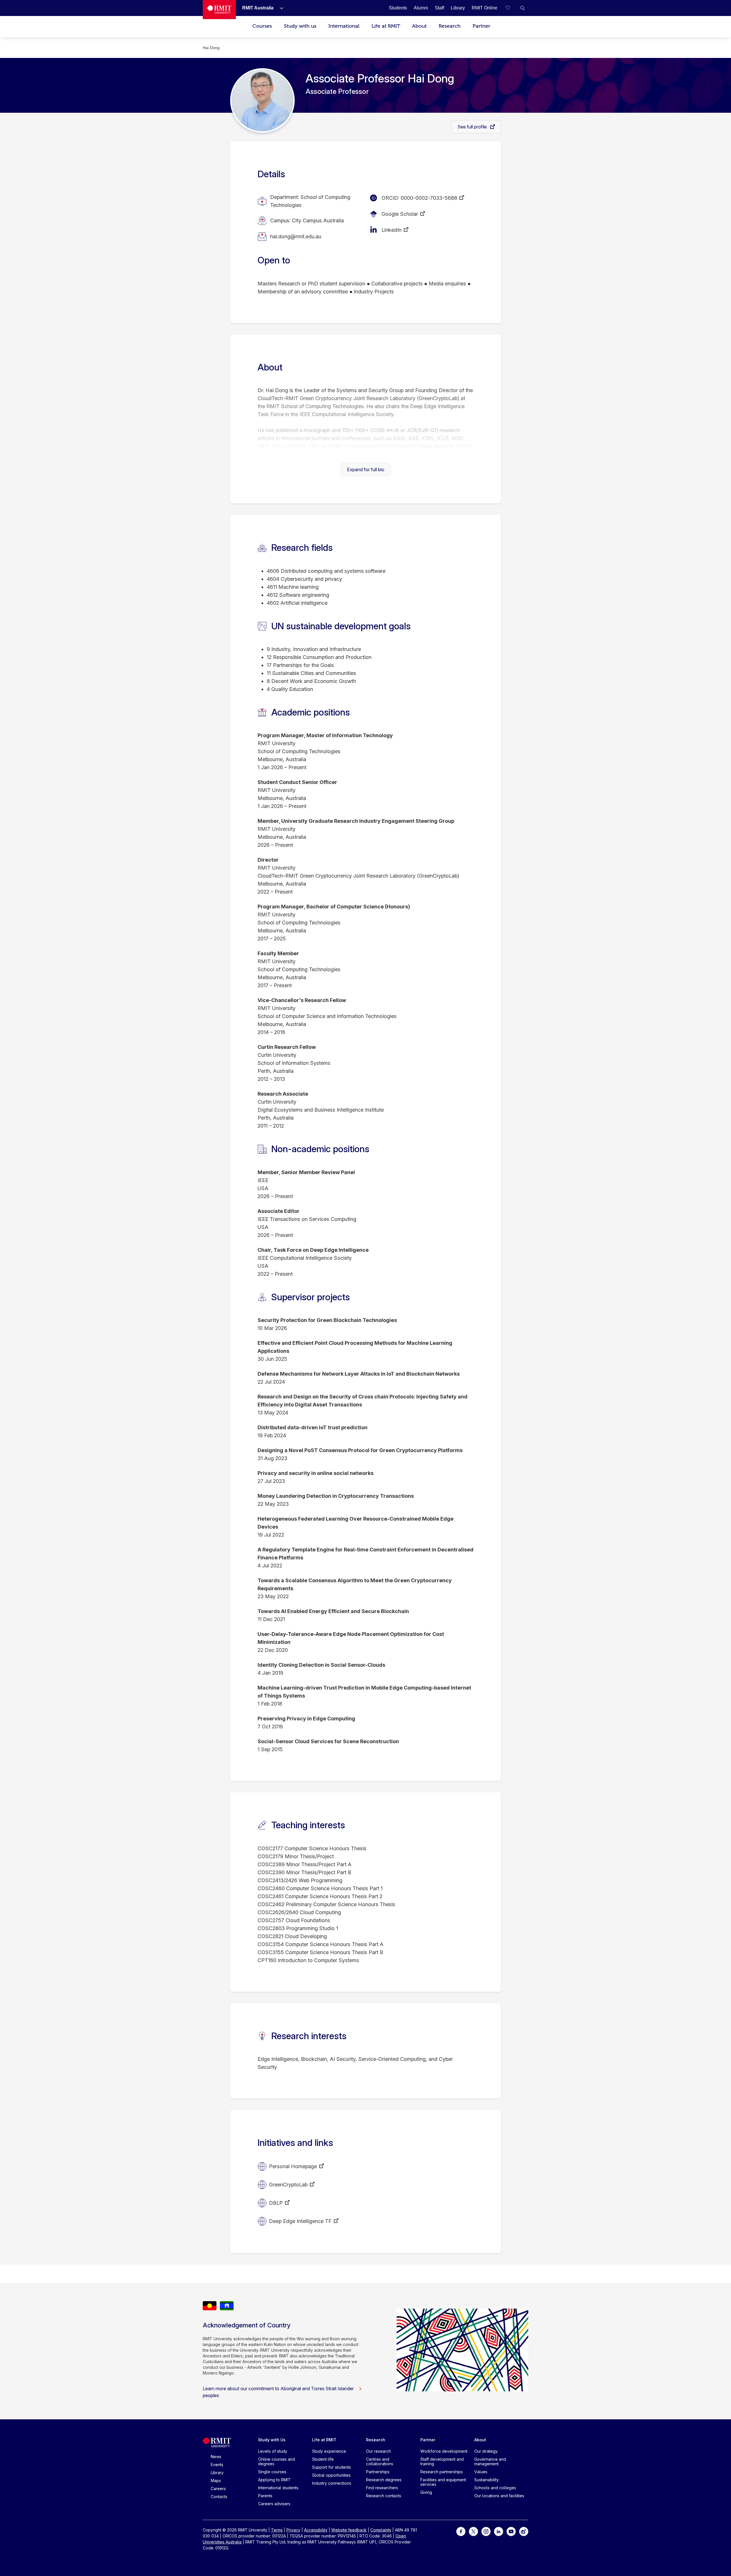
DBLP (276, 2203)
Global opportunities (331, 2475)
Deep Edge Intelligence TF (300, 2221)
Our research (378, 2451)
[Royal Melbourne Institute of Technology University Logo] (219, 10)
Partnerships (378, 2472)
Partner (481, 26)
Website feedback (349, 2530)
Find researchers (382, 2488)
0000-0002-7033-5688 (429, 198)
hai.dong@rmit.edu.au (296, 236)
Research (450, 26)
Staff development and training (442, 2461)
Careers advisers (274, 2504)
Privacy (293, 2530)
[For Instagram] (486, 2531)
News (216, 2457)
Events (217, 2465)
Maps (216, 2481)
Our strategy (486, 2451)
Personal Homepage (293, 2166)
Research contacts (384, 2496)
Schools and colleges (495, 2488)
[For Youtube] (511, 2531)
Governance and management (490, 2461)
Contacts (219, 2497)
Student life (323, 2459)
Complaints (381, 2530)
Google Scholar (400, 214)
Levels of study (273, 2451)
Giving (426, 2492)
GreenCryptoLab (288, 2185)
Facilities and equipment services (443, 2482)
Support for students (332, 2467)
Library (217, 2473)
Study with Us (272, 2440)
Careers (218, 2489)
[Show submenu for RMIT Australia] (279, 8)
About (419, 26)
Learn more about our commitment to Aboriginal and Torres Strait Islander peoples (278, 2392)
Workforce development (444, 2451)
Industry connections (332, 2483)
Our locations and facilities (499, 2496)
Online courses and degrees (277, 2461)
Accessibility (316, 2530)
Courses (262, 26)
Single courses (272, 2472)
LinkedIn (391, 230)
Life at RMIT (386, 26)
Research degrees (384, 2480)
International (344, 26)
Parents (265, 2496)
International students (278, 2488)
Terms (277, 2530)
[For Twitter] (473, 2531)
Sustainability (487, 2480)
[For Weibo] (524, 2531)
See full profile (473, 127)
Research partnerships (442, 2472)
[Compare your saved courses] (511, 8)
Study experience (329, 2451)
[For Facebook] (461, 2531)
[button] (523, 8)
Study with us (300, 26)
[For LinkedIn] (499, 2531)
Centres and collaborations (380, 2461)
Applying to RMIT (274, 2480)
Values (481, 2472)
